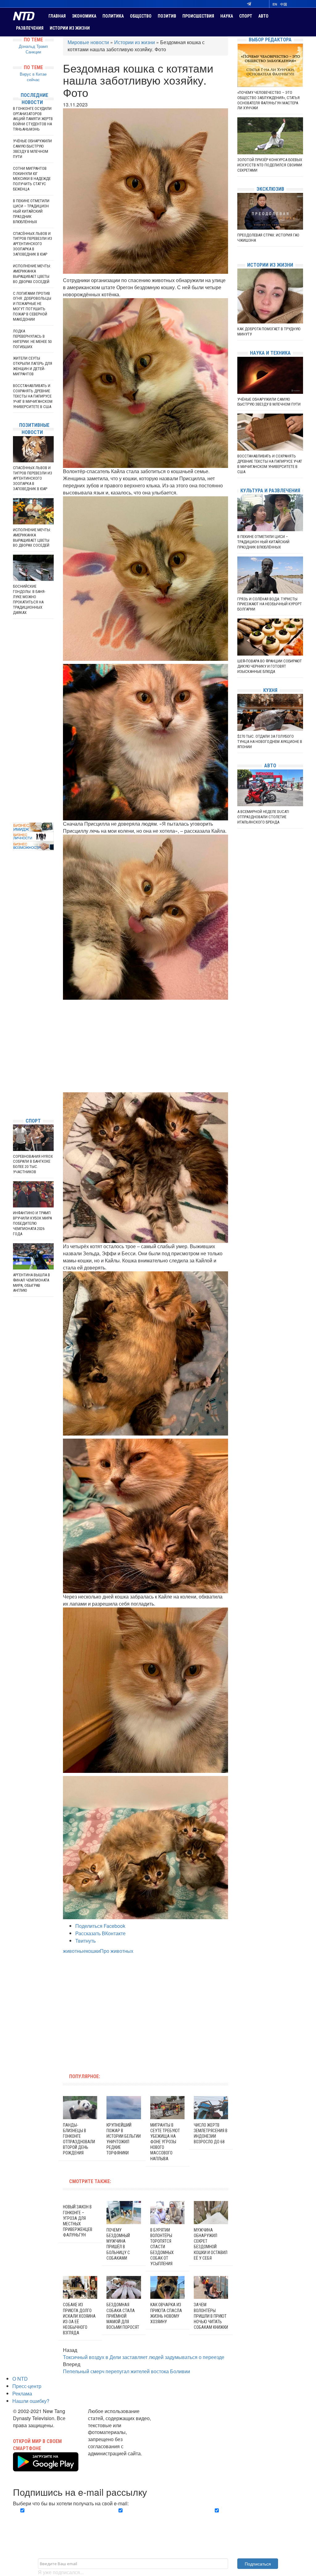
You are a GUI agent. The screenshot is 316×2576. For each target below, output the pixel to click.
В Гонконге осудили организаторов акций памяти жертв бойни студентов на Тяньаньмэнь (33, 119)
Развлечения (30, 28)
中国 (284, 4)
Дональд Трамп (33, 46)
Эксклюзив (270, 189)
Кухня (270, 690)
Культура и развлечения (270, 491)
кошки (93, 1951)
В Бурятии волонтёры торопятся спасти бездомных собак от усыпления (162, 2247)
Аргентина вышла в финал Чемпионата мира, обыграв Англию (31, 1283)
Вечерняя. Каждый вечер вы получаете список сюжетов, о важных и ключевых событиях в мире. (58, 2521)
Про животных (117, 1951)
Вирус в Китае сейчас (33, 77)
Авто (263, 16)
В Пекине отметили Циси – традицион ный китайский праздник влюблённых (31, 211)
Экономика (84, 16)
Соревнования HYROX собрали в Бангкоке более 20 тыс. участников (33, 1164)
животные (75, 1951)
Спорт (246, 16)
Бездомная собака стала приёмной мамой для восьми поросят (123, 2316)
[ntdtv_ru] (15, 1104)
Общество (141, 16)
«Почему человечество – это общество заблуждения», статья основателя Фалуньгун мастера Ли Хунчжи (268, 100)
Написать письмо (108, 2460)
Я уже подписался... (61, 2572)
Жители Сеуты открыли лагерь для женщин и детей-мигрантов (33, 366)
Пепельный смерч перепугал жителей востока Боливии (127, 2371)
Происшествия (198, 16)
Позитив (167, 16)
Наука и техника (270, 353)
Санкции (33, 52)
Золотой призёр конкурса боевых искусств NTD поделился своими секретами (270, 165)
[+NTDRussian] (15, 1085)
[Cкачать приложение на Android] (46, 2468)
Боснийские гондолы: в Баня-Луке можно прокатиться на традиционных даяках (29, 599)
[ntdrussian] (15, 1094)
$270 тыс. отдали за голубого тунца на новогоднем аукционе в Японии (270, 742)
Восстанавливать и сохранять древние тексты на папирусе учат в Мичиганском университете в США (33, 396)
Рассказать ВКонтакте (100, 1933)
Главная (57, 16)
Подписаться (258, 2564)
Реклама (22, 2393)
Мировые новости (88, 42)
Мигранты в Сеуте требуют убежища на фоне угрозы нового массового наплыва (165, 2142)
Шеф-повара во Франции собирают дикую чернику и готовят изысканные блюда (270, 666)
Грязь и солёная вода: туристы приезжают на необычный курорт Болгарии (270, 604)
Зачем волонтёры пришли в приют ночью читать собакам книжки (211, 2316)
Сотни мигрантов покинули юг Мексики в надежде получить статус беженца (32, 179)
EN (275, 4)
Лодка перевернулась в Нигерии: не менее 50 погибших (32, 339)
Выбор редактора (270, 40)
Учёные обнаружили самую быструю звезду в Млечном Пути (32, 149)
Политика (113, 16)
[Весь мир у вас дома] (15, 1067)
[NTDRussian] (15, 1057)
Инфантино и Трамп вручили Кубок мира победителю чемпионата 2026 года (32, 1223)
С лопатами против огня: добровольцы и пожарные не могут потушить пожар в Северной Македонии (32, 306)
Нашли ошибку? (31, 2401)
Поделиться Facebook (100, 1926)
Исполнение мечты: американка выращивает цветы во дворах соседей (32, 274)
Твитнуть (85, 1941)
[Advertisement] (146, 1046)
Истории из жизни (70, 28)
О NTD (20, 2379)
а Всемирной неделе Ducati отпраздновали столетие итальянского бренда (263, 817)
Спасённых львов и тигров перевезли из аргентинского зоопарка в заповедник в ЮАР (33, 244)
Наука (227, 16)
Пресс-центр (27, 2386)
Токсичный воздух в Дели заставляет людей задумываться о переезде (144, 2357)
